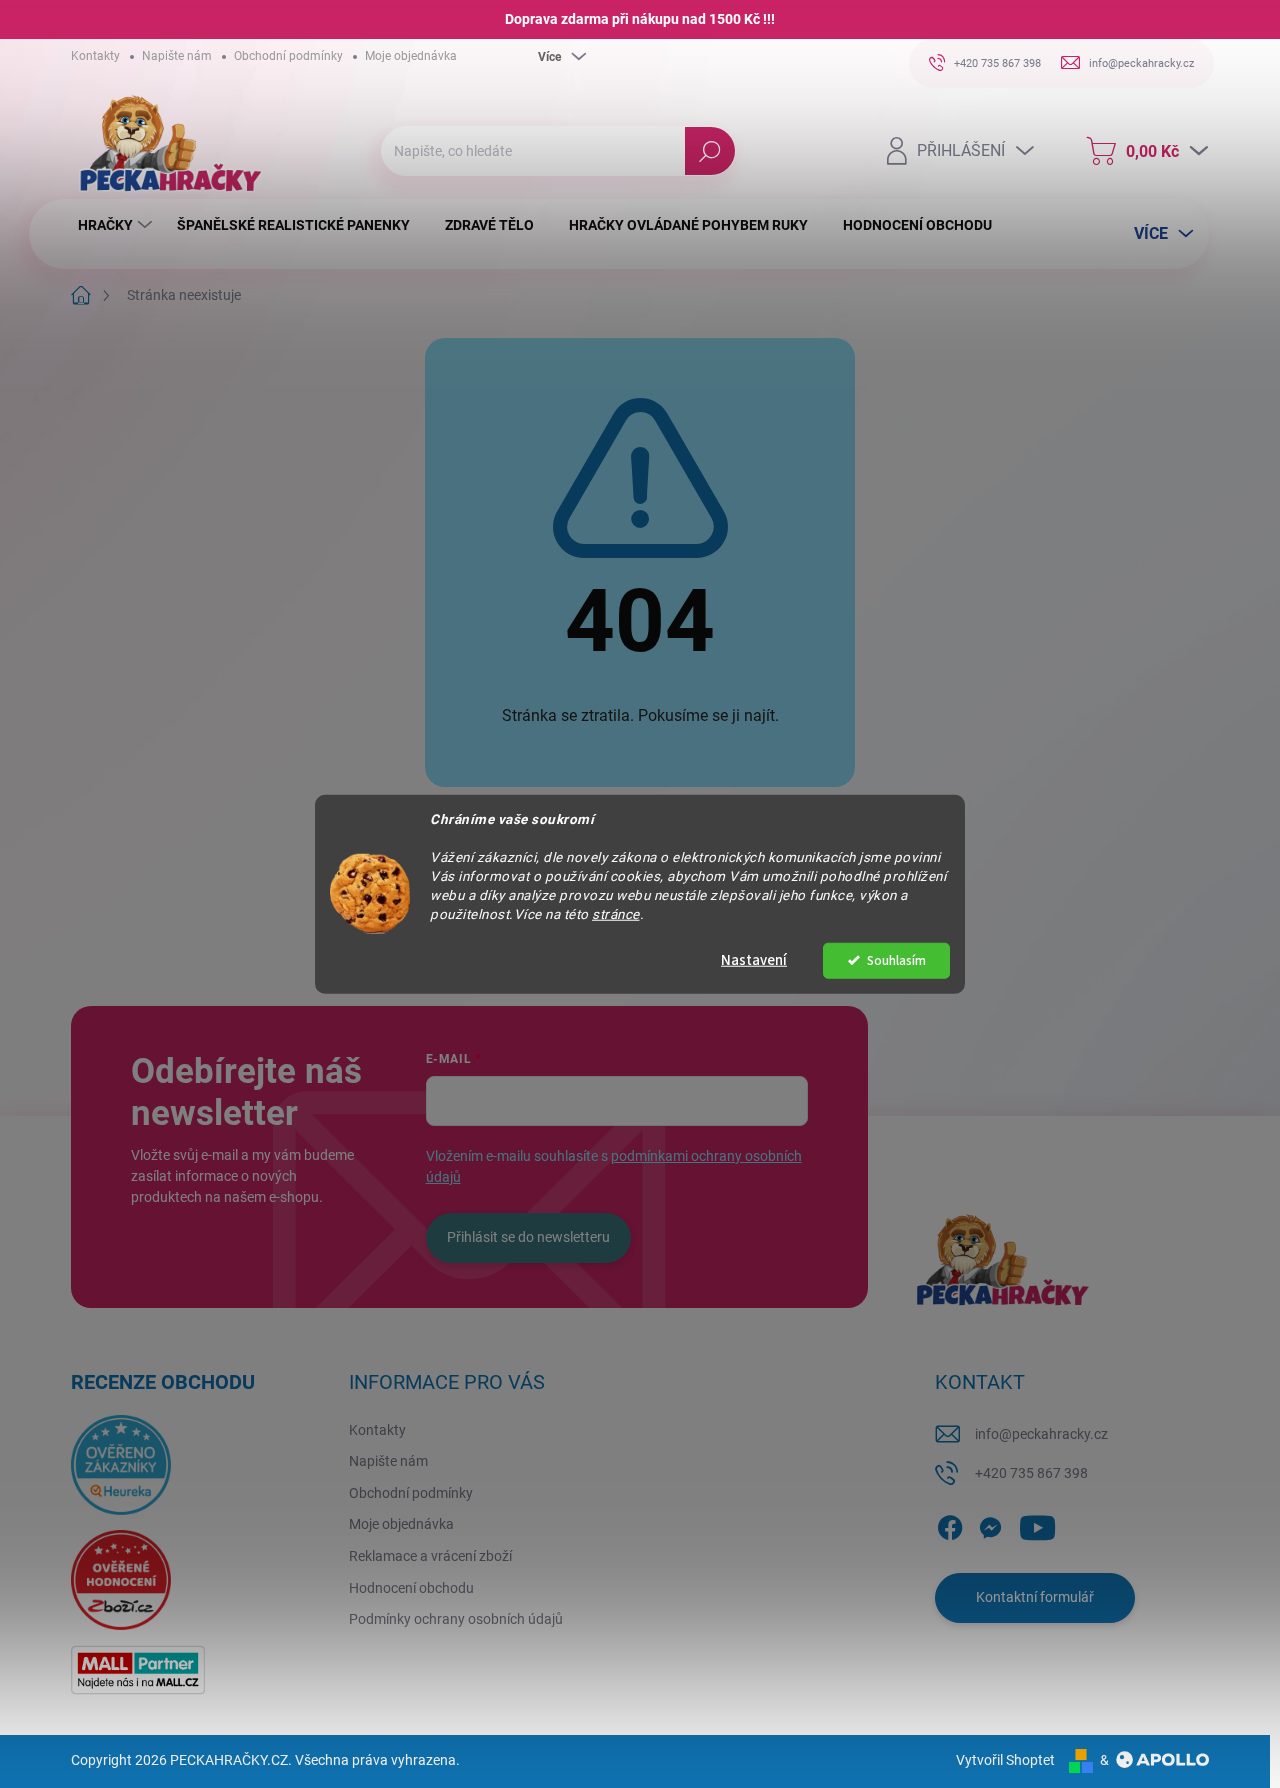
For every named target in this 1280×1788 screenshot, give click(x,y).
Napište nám (177, 56)
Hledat (710, 151)
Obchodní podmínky (288, 56)
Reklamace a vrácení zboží (430, 1556)
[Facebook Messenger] (990, 1524)
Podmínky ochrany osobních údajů (456, 1619)
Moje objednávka (411, 56)
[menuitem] (117, 225)
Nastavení (754, 959)
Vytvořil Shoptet (1005, 1760)
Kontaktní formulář (1035, 1597)
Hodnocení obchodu (411, 1588)
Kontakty (95, 56)
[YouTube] (1037, 1524)
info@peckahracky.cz (1041, 1434)
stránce (616, 913)
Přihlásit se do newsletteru (528, 1237)
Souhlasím (896, 959)
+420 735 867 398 (1031, 1473)
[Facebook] (950, 1524)
